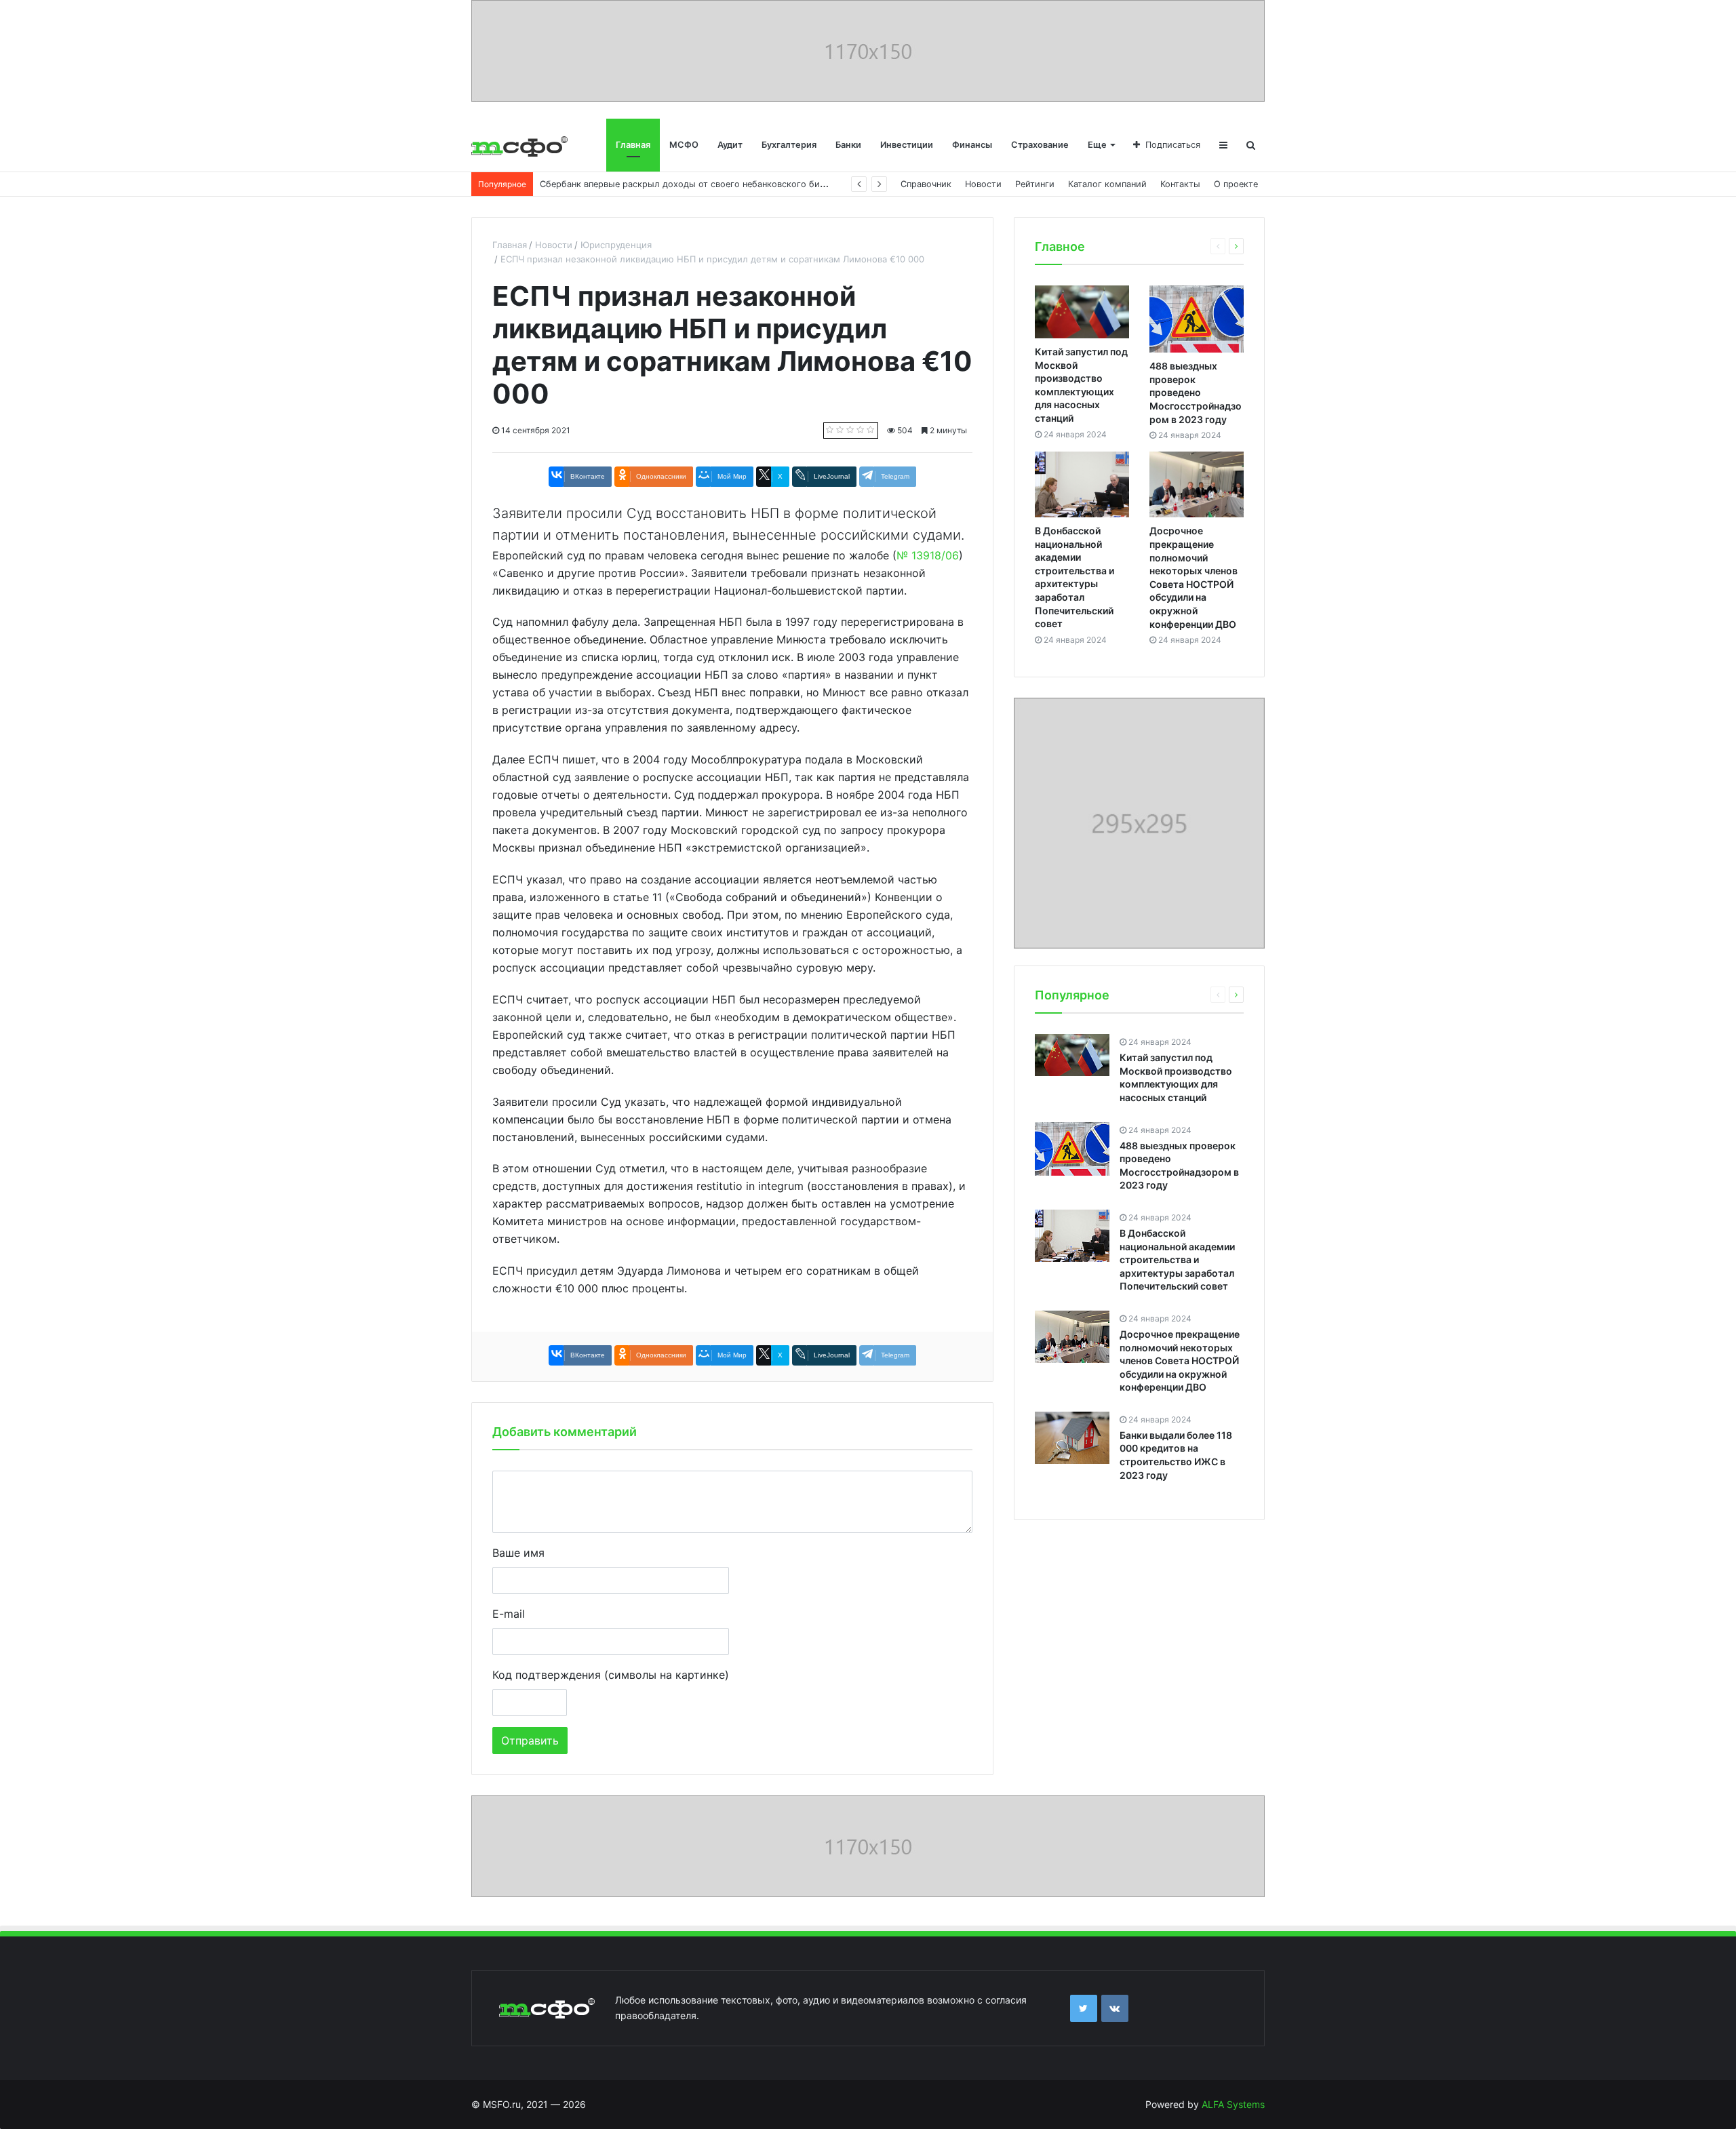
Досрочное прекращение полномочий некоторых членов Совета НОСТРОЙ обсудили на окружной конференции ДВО (1180, 1360)
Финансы (972, 145)
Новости (983, 184)
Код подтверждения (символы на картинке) (611, 1675)
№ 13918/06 (928, 555)
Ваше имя (518, 1553)
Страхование (1040, 145)
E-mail (509, 1614)
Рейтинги (1035, 184)
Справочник (926, 184)
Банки (848, 145)
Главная (633, 145)
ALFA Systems (1233, 2104)
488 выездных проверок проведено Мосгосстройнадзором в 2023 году (1196, 392)
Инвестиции (907, 145)
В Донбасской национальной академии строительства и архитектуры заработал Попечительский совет (1177, 1259)
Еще (1097, 145)
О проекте (1236, 184)
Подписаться (1173, 145)
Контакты (1180, 184)
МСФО (684, 145)
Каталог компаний (1107, 184)
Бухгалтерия (789, 145)
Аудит (730, 145)
